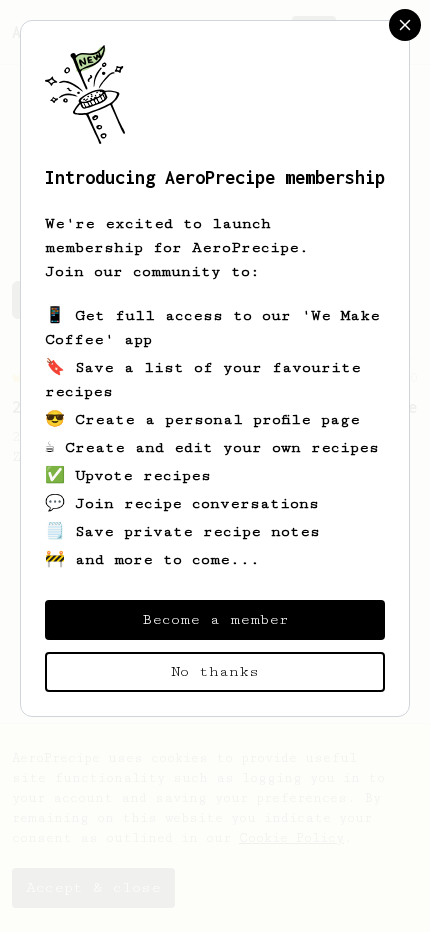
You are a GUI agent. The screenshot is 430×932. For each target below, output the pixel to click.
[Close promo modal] (405, 25)
